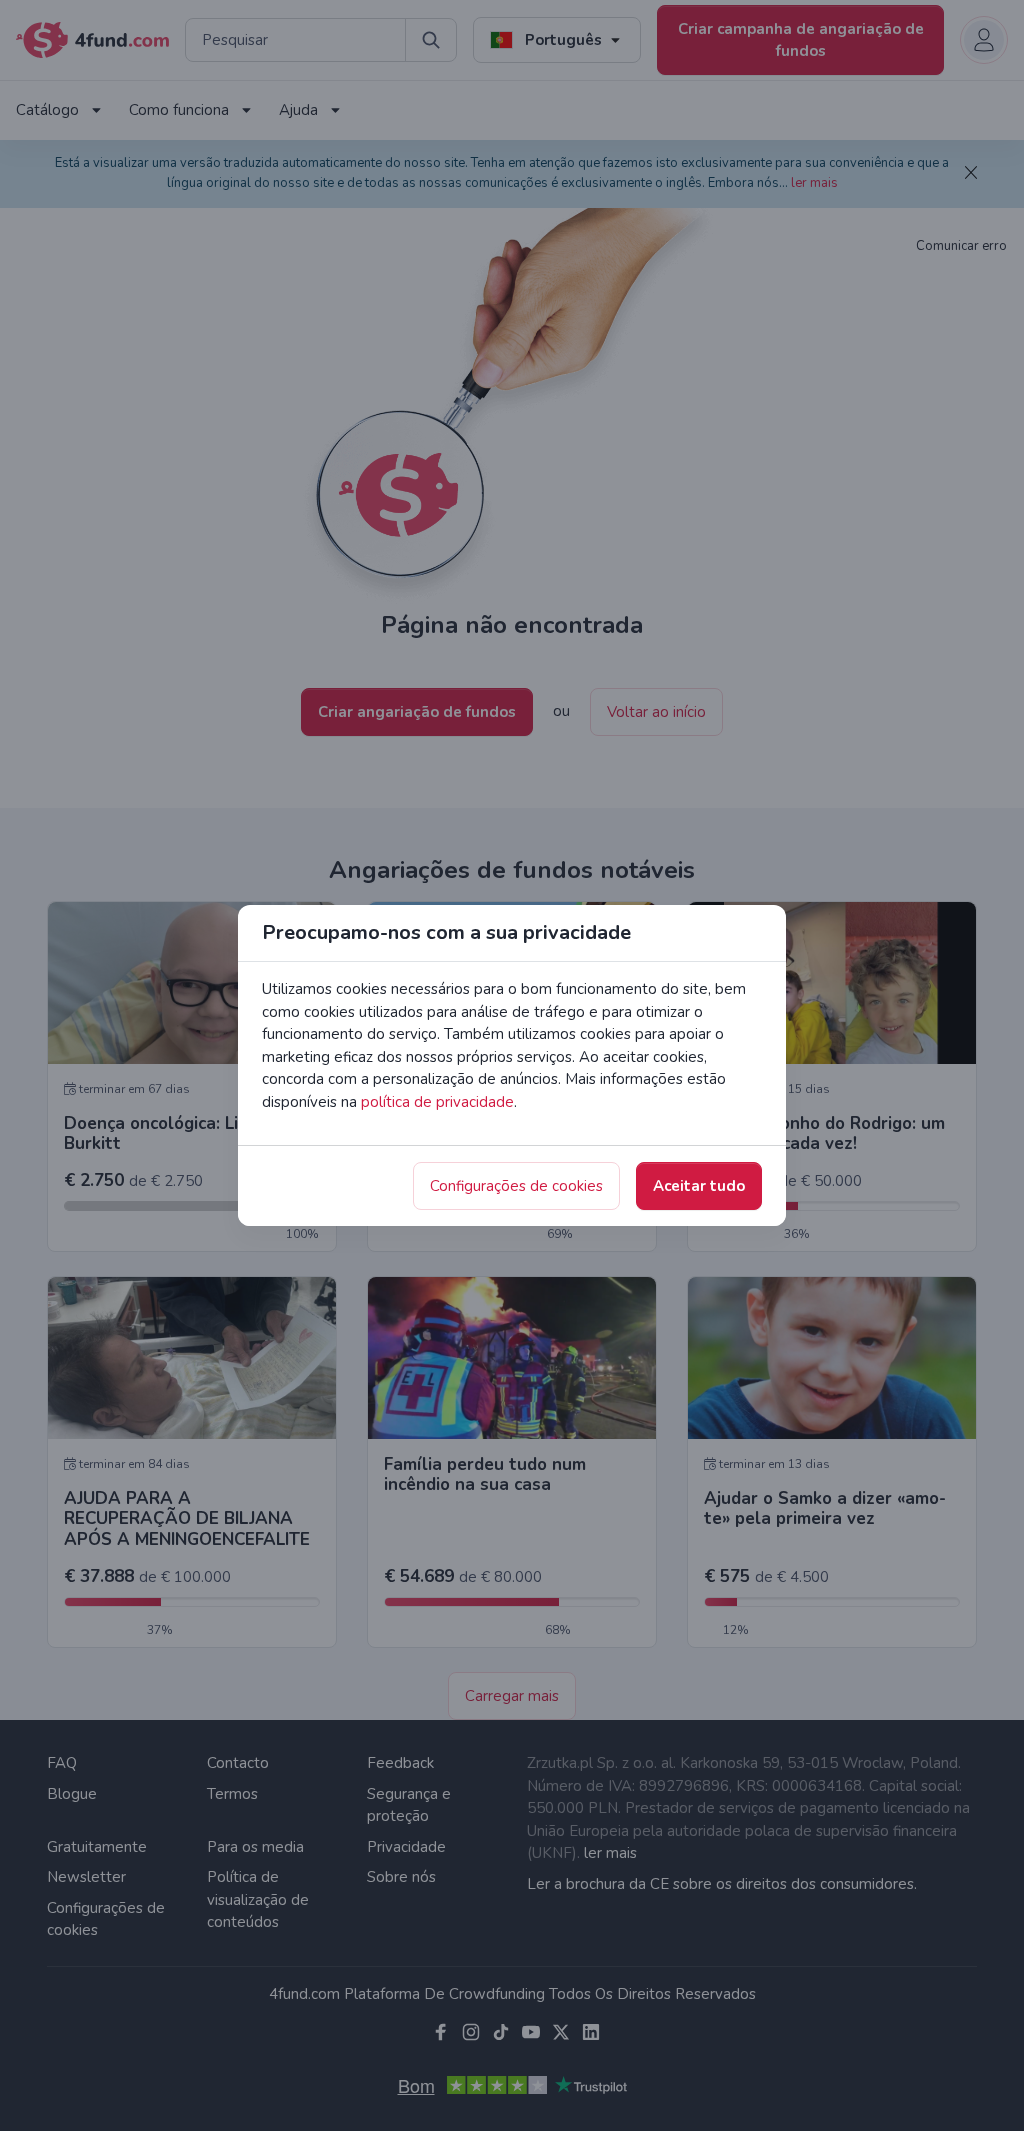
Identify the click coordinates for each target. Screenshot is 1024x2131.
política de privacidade (437, 1102)
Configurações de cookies (516, 1186)
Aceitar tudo (699, 1186)
